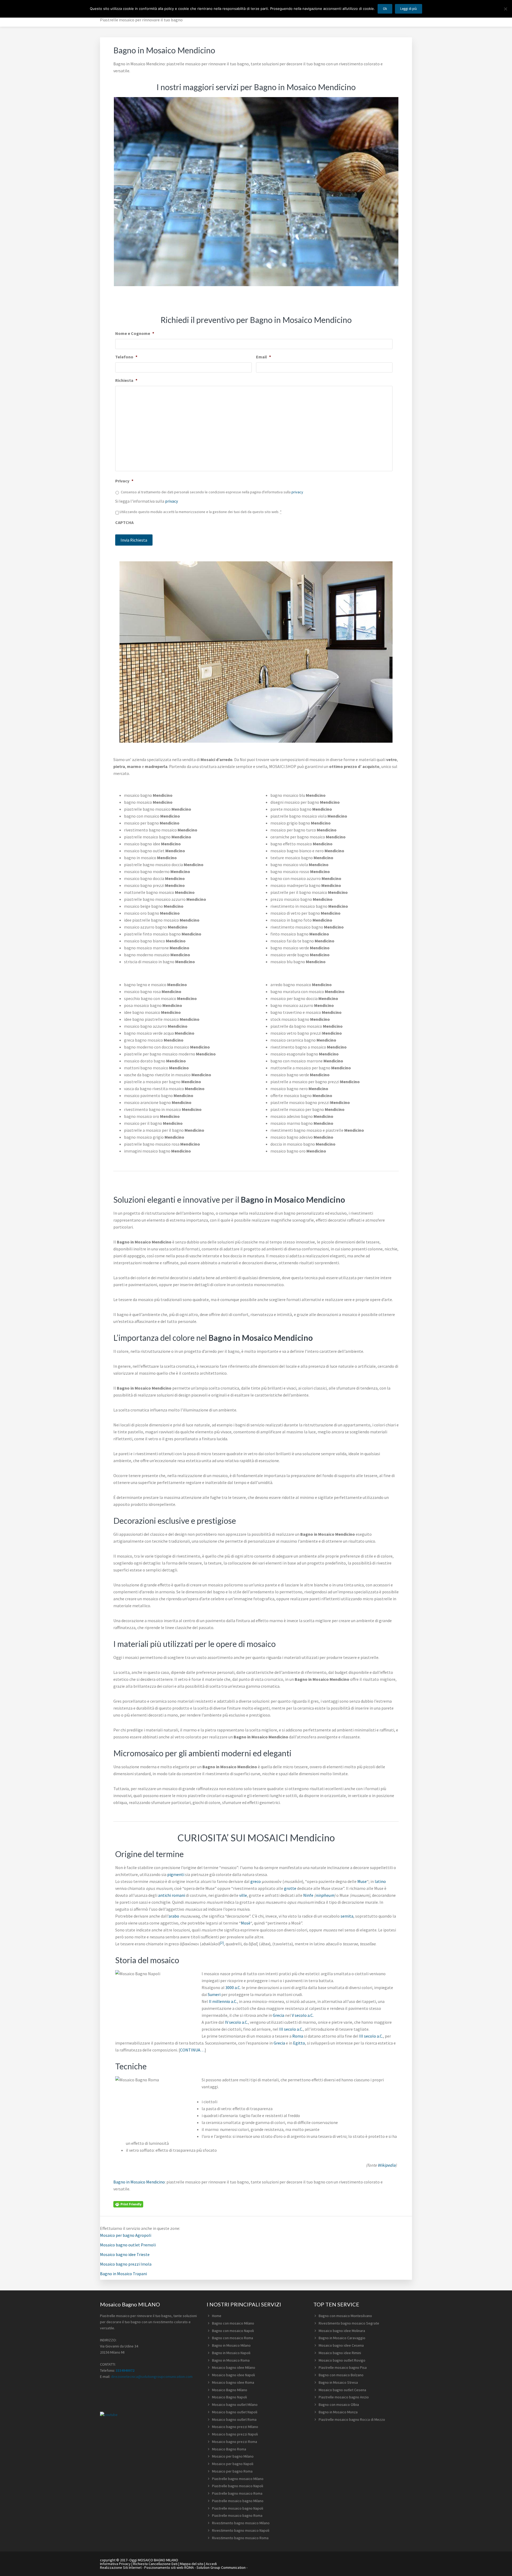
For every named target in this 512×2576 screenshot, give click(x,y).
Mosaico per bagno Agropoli (126, 2235)
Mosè (246, 1923)
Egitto (299, 2043)
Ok (385, 9)
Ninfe (308, 1895)
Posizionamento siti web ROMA (169, 2567)
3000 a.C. (233, 1987)
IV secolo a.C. (236, 2022)
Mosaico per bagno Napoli (233, 2464)
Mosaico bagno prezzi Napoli (235, 2434)
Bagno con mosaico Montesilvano (345, 2316)
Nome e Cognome (135, 333)
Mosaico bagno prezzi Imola (126, 2264)
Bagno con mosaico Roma (233, 2338)
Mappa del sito (192, 2564)
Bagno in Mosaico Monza (338, 2412)
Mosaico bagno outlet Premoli (128, 2245)
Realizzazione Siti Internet (121, 2567)
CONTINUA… (192, 2050)
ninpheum (325, 1895)
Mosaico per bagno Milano (233, 2456)
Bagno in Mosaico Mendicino (139, 2182)
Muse (362, 1881)
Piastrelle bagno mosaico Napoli (238, 2486)
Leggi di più (409, 9)
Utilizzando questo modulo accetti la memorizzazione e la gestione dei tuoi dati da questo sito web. (201, 512)
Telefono (126, 357)
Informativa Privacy (115, 2564)
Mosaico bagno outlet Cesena (342, 2390)
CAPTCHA (124, 522)
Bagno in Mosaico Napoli (231, 2353)
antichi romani (172, 1895)
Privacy (124, 481)
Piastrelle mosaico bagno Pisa (343, 2367)
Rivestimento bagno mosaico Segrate (349, 2323)
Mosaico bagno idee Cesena (341, 2345)
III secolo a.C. (291, 2029)
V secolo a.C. (303, 2015)
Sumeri (214, 1994)
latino (380, 1881)
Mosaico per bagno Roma (232, 2471)
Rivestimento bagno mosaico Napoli (241, 2530)
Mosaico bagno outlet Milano (235, 2405)
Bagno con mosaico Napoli (233, 2331)
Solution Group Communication (221, 2567)
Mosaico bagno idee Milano (234, 2367)
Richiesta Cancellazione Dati (155, 2564)
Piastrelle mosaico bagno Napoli (238, 2508)
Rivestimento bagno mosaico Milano (241, 2523)
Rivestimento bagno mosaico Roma (240, 2538)
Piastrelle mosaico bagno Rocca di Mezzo (352, 2419)
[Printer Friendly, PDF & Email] (128, 2204)
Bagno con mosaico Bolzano (341, 2375)
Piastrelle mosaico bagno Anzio (344, 2397)
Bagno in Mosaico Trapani (123, 2274)
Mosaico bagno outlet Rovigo (342, 2360)
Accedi (211, 2564)
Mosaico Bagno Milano (230, 2390)
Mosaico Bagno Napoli (229, 2397)
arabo (174, 1916)
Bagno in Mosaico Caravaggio (342, 2338)
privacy (297, 492)
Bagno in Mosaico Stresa (338, 2382)
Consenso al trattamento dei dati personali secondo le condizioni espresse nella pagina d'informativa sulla (212, 492)
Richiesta (126, 380)
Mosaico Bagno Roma (229, 2449)
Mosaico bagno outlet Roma (234, 2419)
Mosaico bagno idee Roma (233, 2382)
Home (217, 2316)
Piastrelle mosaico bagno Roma (237, 2515)
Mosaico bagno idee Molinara (342, 2331)
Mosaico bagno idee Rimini (340, 2353)
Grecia (279, 2015)
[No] (505, 9)
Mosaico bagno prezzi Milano (235, 2427)
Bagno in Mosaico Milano (231, 2345)
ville (243, 1895)
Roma (298, 2036)
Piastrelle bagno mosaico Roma (237, 2493)
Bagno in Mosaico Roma (231, 2360)
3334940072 (125, 2370)
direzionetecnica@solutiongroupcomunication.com (152, 2377)
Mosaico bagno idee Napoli (233, 2375)
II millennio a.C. (223, 2001)
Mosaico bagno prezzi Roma (235, 2442)
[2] (222, 1943)
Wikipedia (387, 2165)
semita (347, 1916)
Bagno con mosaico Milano (233, 2323)
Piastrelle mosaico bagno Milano (238, 2501)
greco (256, 1881)
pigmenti (176, 1874)
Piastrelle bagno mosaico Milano (238, 2479)
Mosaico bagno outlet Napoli (235, 2412)
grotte (290, 1888)
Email (263, 357)
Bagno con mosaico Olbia (339, 2405)
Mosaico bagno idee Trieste (125, 2254)
